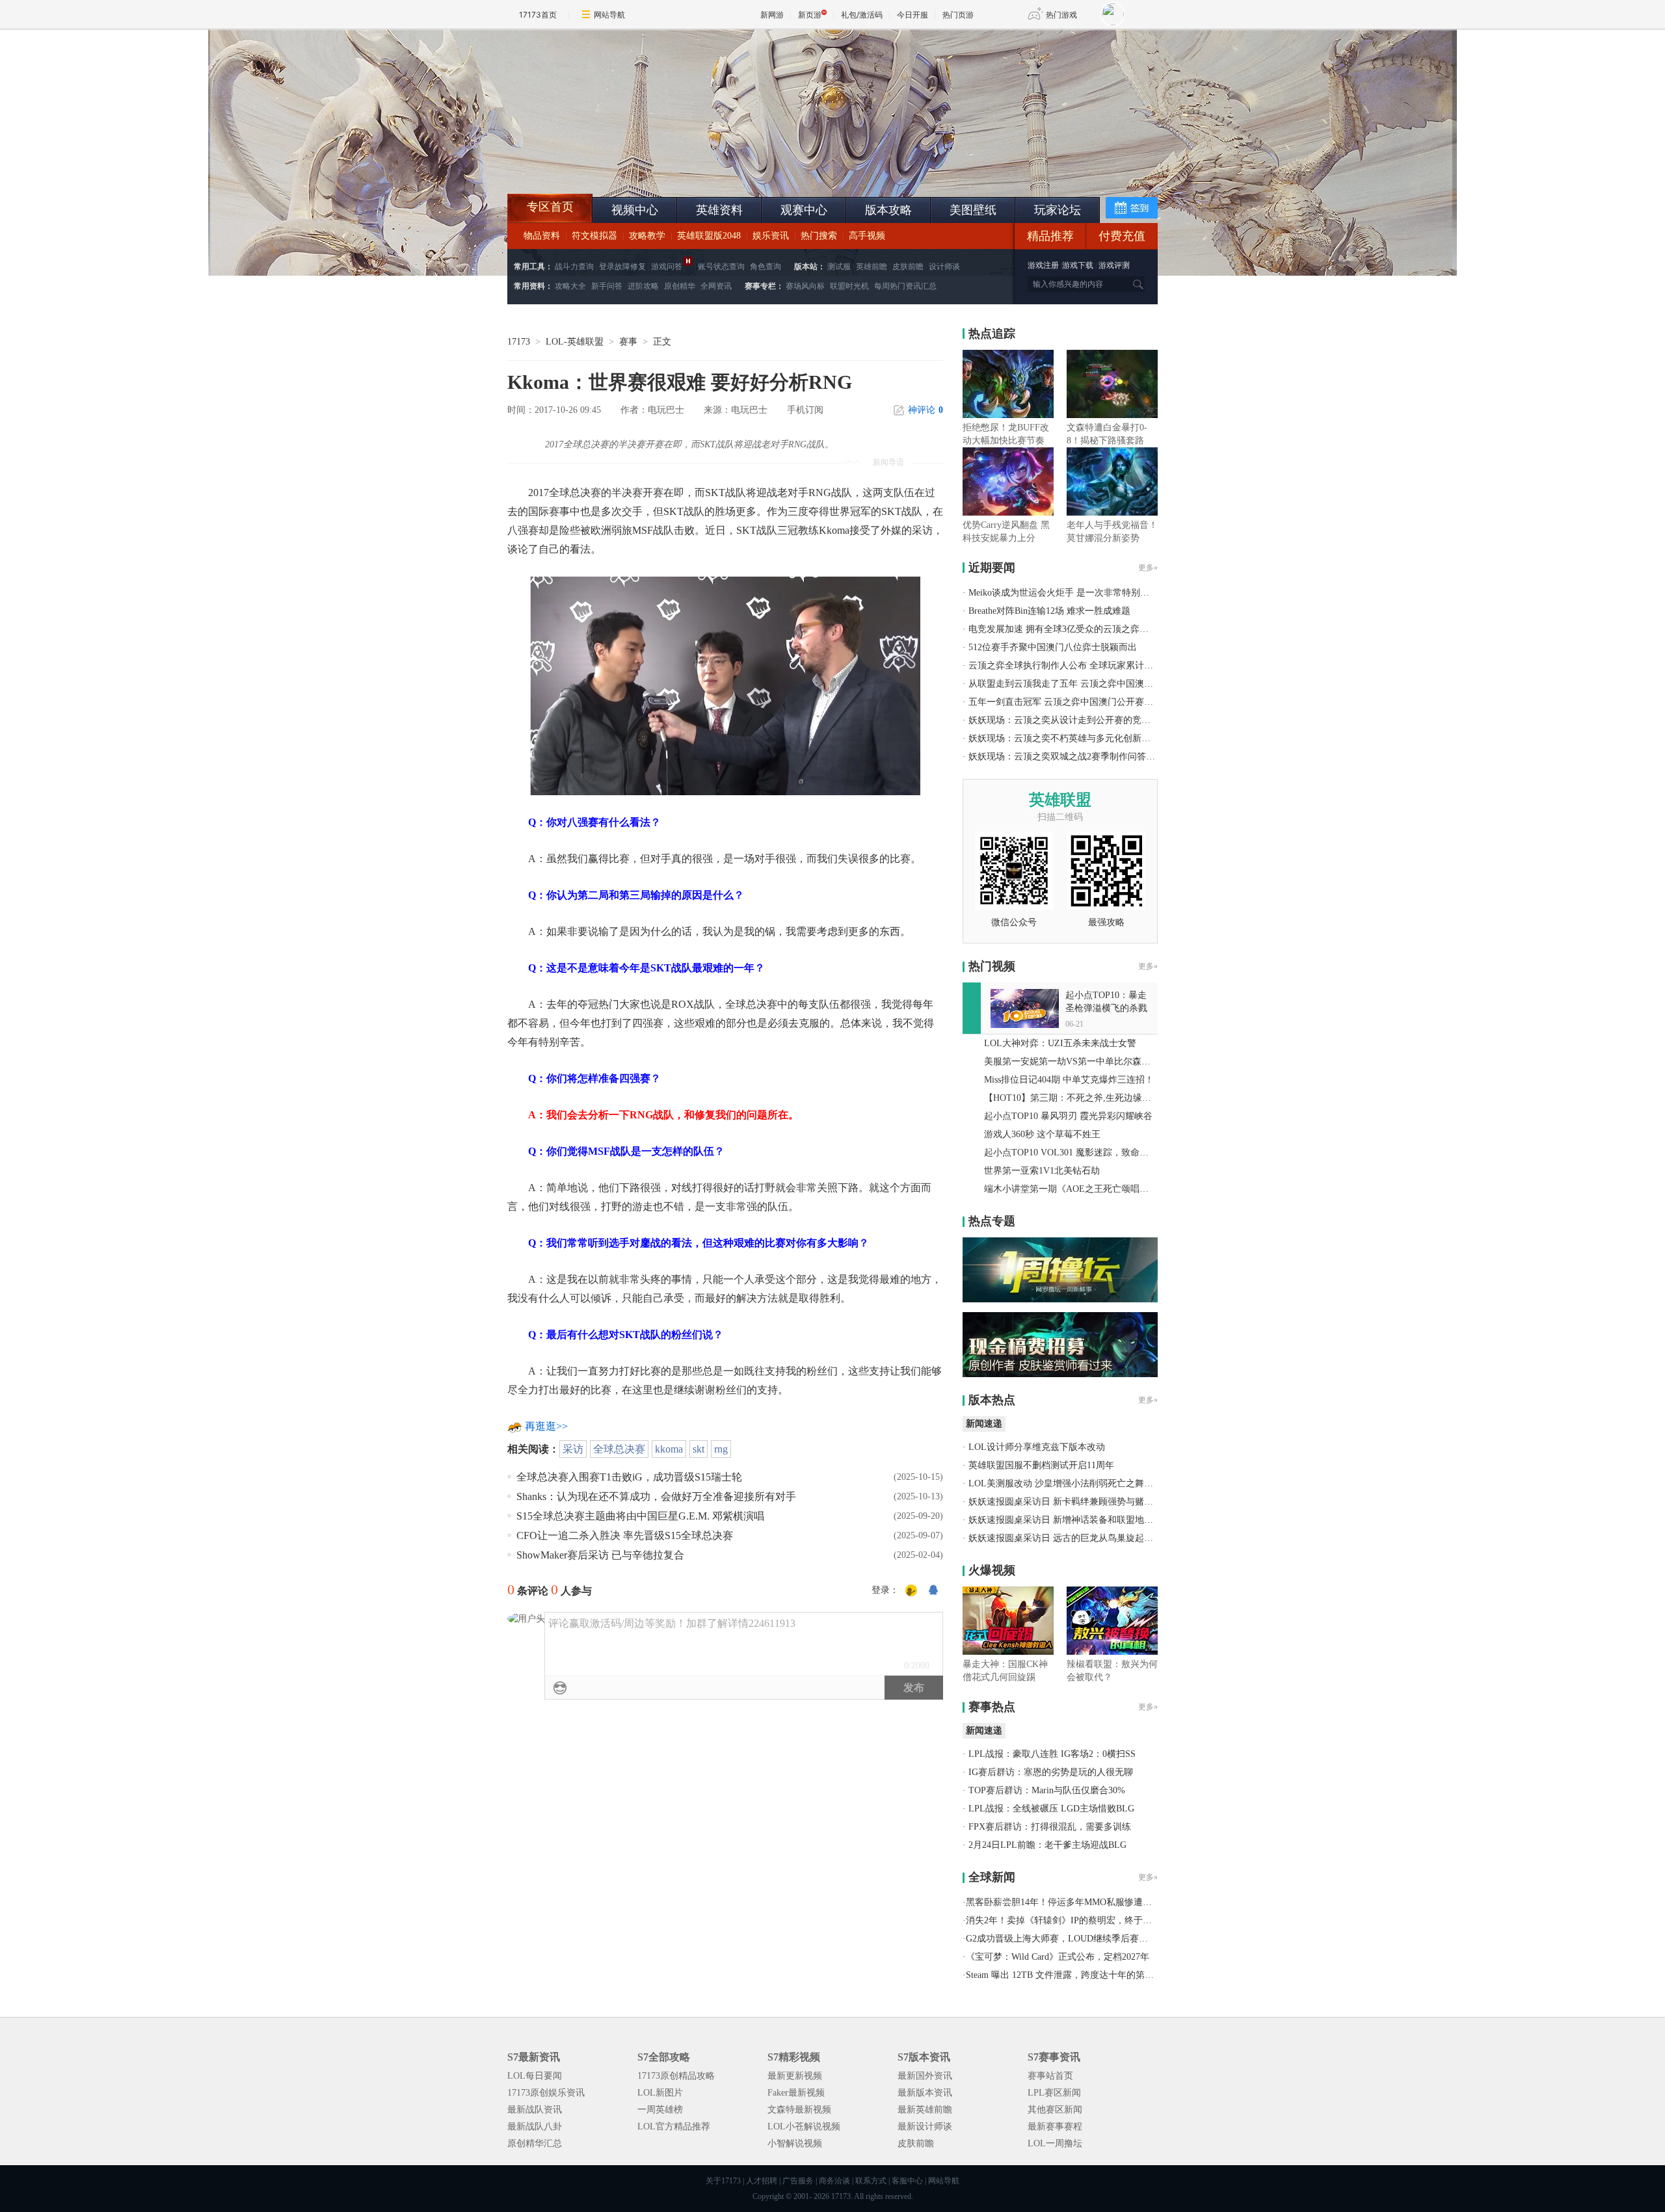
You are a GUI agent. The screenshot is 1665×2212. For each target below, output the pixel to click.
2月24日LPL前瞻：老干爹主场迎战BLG (1047, 1845)
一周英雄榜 (660, 2110)
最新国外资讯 (925, 2076)
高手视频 (867, 236)
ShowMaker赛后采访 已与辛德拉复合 (600, 1555)
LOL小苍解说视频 (804, 2126)
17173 (519, 342)
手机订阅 (805, 410)
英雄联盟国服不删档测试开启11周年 (1041, 1465)
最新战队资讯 (535, 2110)
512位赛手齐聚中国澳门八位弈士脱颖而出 (1053, 647)
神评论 (926, 410)
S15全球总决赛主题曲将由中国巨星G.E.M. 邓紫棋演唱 (640, 1516)
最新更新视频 (795, 2076)
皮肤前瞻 (908, 267)
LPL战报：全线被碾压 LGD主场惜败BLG (1051, 1809)
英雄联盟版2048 (709, 236)
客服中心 (907, 2181)
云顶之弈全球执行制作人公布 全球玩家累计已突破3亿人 (1081, 665)
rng (721, 1449)
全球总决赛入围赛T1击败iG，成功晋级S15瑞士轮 (629, 1477)
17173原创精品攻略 (676, 2076)
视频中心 (635, 210)
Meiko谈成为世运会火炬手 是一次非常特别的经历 (1068, 593)
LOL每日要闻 (535, 2076)
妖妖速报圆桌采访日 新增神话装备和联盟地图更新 (1070, 1520)
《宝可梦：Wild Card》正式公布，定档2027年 (1058, 1957)
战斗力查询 (574, 267)
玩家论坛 (1058, 210)
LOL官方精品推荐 (674, 2126)
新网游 (772, 15)
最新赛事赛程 (1055, 2126)
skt (699, 1449)
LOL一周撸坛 (1055, 2143)
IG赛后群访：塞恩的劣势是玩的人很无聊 (1051, 1772)
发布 (914, 1688)
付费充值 (1122, 236)
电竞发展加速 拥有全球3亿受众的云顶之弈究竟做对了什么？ (1090, 629)
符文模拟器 (594, 236)
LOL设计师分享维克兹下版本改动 (1037, 1447)
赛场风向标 (805, 286)
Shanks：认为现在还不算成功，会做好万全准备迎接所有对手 (656, 1496)
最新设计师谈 (925, 2126)
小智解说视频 (795, 2143)
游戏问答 (667, 267)
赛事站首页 (1050, 2076)
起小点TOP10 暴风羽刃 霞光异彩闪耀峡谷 (1068, 1116)
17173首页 (538, 15)
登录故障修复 (622, 267)
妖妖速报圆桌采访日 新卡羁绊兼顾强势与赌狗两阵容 (1074, 1502)
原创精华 (680, 286)
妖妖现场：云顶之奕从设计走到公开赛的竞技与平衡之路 (1082, 720)
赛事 (628, 342)
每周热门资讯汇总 (905, 286)
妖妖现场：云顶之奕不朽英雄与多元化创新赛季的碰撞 (1078, 738)
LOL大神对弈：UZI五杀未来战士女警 (1060, 1043)
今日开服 (912, 15)
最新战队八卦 (535, 2126)
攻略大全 (570, 286)
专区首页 (550, 207)
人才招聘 (762, 2181)
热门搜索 (819, 236)
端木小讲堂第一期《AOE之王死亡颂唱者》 (1071, 1189)
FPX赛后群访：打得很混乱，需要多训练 (1050, 1827)
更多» (1148, 568)
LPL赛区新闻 (1054, 2093)
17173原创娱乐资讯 (546, 2093)
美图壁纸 (973, 210)
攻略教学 (647, 236)
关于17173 (723, 2181)
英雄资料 (719, 210)
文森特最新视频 (799, 2110)
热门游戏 (1061, 15)
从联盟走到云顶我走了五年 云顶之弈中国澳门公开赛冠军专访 (1093, 684)
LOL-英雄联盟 (575, 342)
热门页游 (958, 15)
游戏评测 (1114, 265)
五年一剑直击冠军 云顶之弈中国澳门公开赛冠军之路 (1074, 702)
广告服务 (798, 2181)
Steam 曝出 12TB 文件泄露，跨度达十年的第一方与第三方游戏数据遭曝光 (1114, 1975)
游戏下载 (1078, 265)
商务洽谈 (834, 2181)
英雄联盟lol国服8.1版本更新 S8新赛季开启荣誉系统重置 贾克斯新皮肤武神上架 (608, 163)
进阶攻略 (643, 286)
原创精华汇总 (535, 2143)
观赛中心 (804, 210)
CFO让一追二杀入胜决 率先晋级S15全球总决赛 (625, 1535)
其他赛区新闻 (1055, 2110)
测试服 (839, 267)
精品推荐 (1050, 236)
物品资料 (542, 236)
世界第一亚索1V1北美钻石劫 (1042, 1171)
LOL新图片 (660, 2093)
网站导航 (609, 15)
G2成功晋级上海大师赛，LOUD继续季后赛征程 (1061, 1939)
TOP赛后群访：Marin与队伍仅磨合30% (1047, 1790)
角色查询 (766, 267)
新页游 (810, 15)
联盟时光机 (849, 286)
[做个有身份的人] (911, 1591)
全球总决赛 (619, 1449)
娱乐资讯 (771, 236)
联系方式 (871, 2181)
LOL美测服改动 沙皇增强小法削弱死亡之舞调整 (1065, 1483)
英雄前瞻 (872, 267)
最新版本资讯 (925, 2093)
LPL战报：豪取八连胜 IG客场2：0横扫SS (1052, 1754)
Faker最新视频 (796, 2093)
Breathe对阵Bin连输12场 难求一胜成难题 (1049, 611)
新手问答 (607, 286)
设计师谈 (944, 267)
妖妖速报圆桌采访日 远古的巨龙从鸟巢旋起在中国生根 (1079, 1538)
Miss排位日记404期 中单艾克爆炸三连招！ (1069, 1080)
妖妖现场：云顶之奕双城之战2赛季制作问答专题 (1066, 757)
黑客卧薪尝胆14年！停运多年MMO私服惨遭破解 (1063, 1902)
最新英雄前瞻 (925, 2110)
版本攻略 (888, 210)
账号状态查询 (721, 267)
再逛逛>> (546, 1426)
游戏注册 (1044, 265)
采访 (573, 1449)
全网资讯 (716, 286)
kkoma (669, 1449)
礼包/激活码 (862, 15)
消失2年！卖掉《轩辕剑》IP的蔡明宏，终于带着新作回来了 (1086, 1920)
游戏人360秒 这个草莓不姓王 (1042, 1134)
